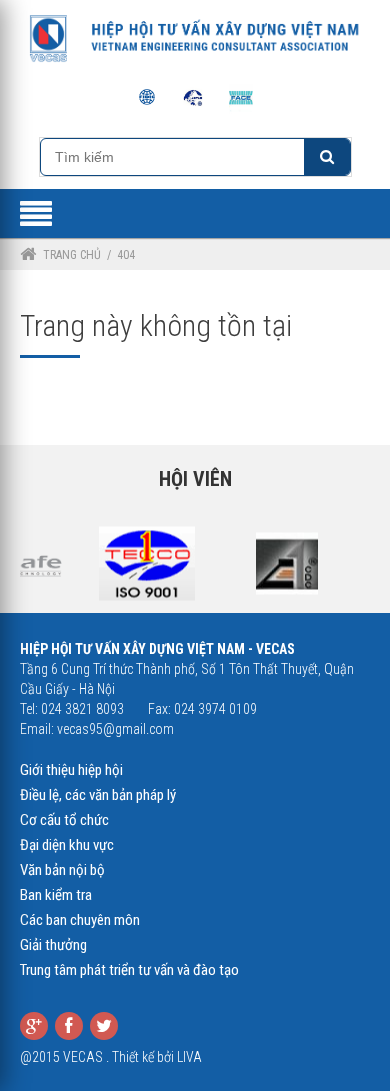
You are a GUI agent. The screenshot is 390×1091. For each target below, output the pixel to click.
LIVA (189, 1057)
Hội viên (195, 479)
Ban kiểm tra (56, 895)
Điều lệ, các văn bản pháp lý (98, 795)
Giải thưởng (53, 945)
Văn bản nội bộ (62, 870)
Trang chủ (72, 255)
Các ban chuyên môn (80, 920)
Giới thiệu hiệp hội (71, 770)
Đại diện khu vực (67, 845)
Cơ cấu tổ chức (64, 820)
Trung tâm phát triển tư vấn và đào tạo (129, 970)
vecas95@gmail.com (115, 729)
